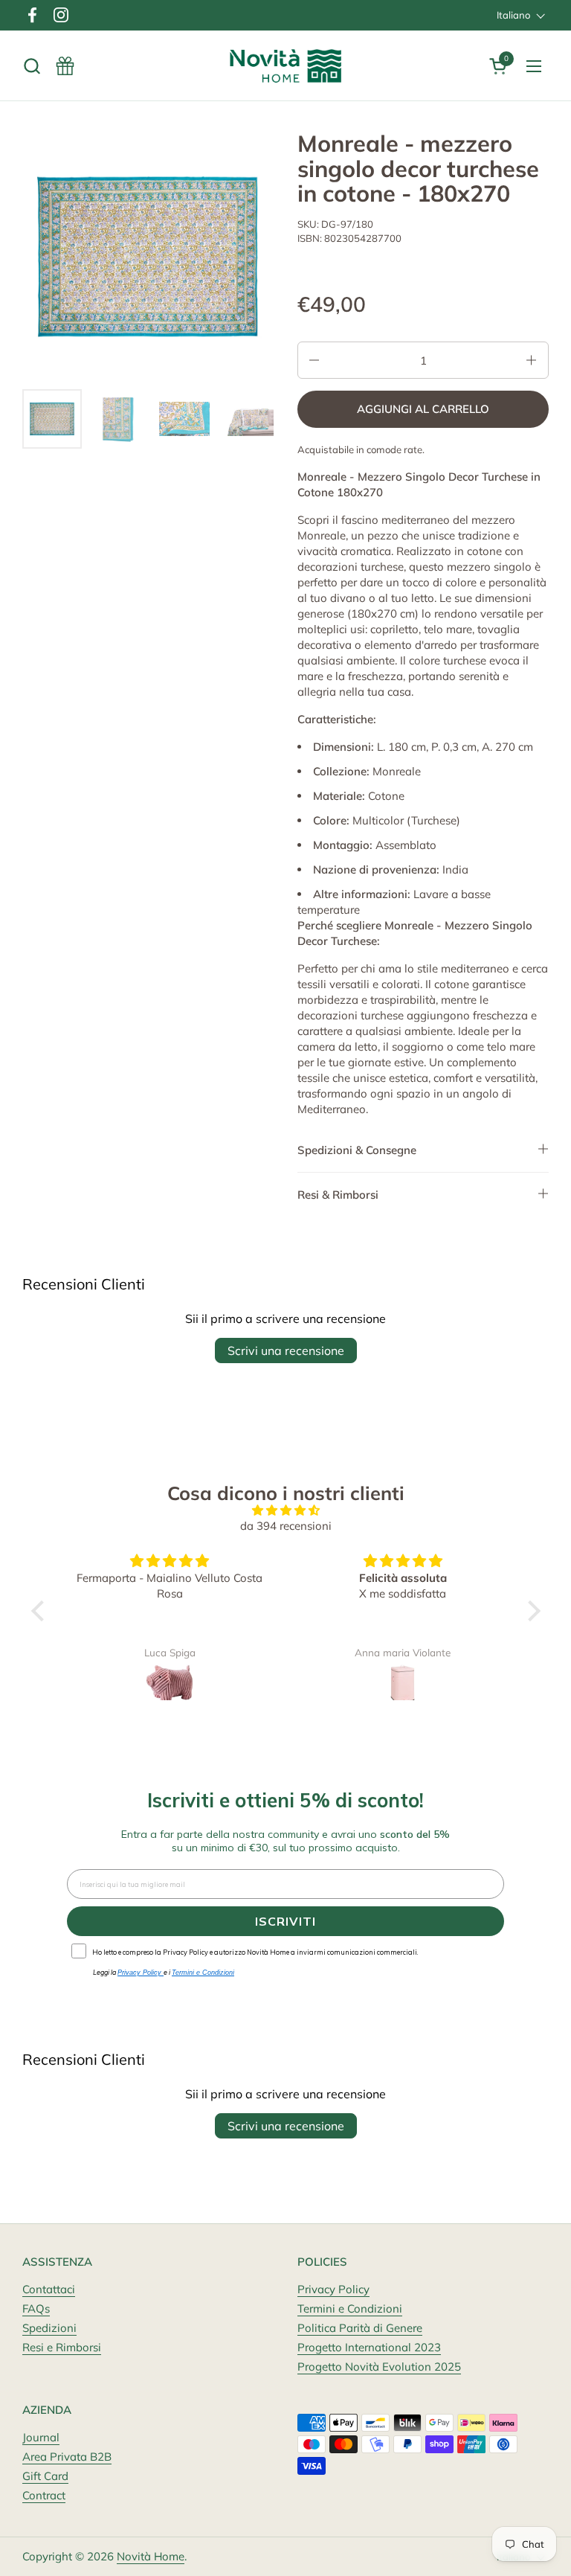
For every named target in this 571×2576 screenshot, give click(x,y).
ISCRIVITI (285, 1921)
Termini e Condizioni (350, 2309)
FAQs (36, 2309)
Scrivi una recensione (286, 1351)
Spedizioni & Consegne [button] (357, 1150)
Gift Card (45, 2476)
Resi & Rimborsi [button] (338, 1195)
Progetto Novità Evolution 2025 (379, 2367)
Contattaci (49, 2289)
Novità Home (151, 2556)
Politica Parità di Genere (360, 2328)
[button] (32, 66)
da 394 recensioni (286, 1526)
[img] (286, 1510)
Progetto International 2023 (369, 2347)
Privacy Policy (333, 2289)
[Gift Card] (65, 66)
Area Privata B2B (67, 2457)
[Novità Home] (286, 66)
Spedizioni (49, 2328)
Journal (41, 2437)
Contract (44, 2495)
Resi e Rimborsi (62, 2347)
